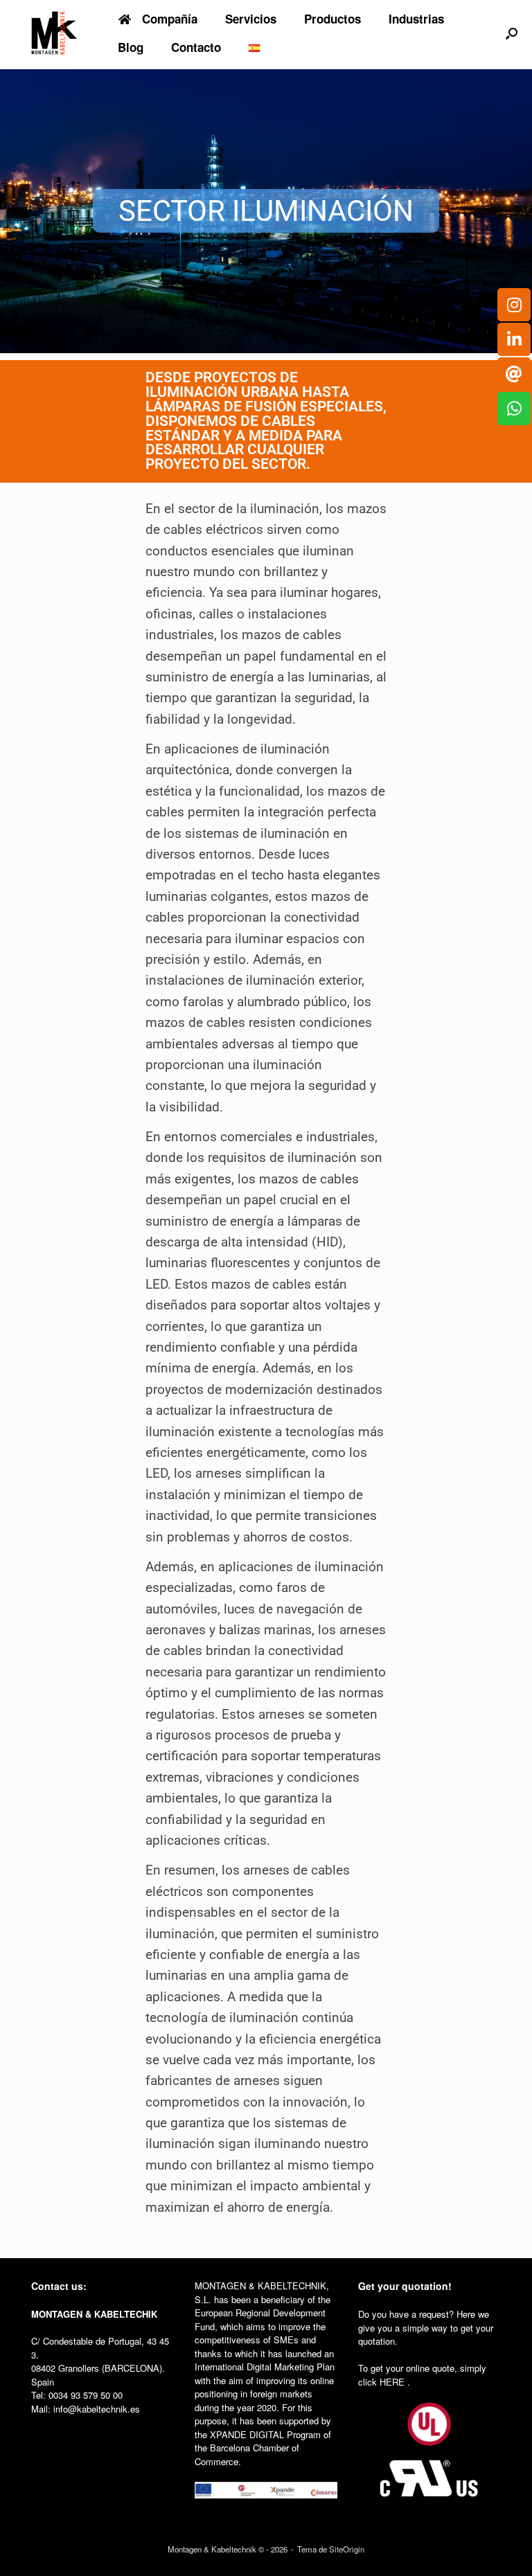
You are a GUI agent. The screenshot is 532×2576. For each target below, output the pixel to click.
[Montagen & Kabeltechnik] (54, 33)
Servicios (251, 19)
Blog (131, 47)
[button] (512, 33)
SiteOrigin (347, 2549)
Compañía (170, 19)
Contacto (196, 47)
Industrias (416, 19)
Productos (332, 19)
